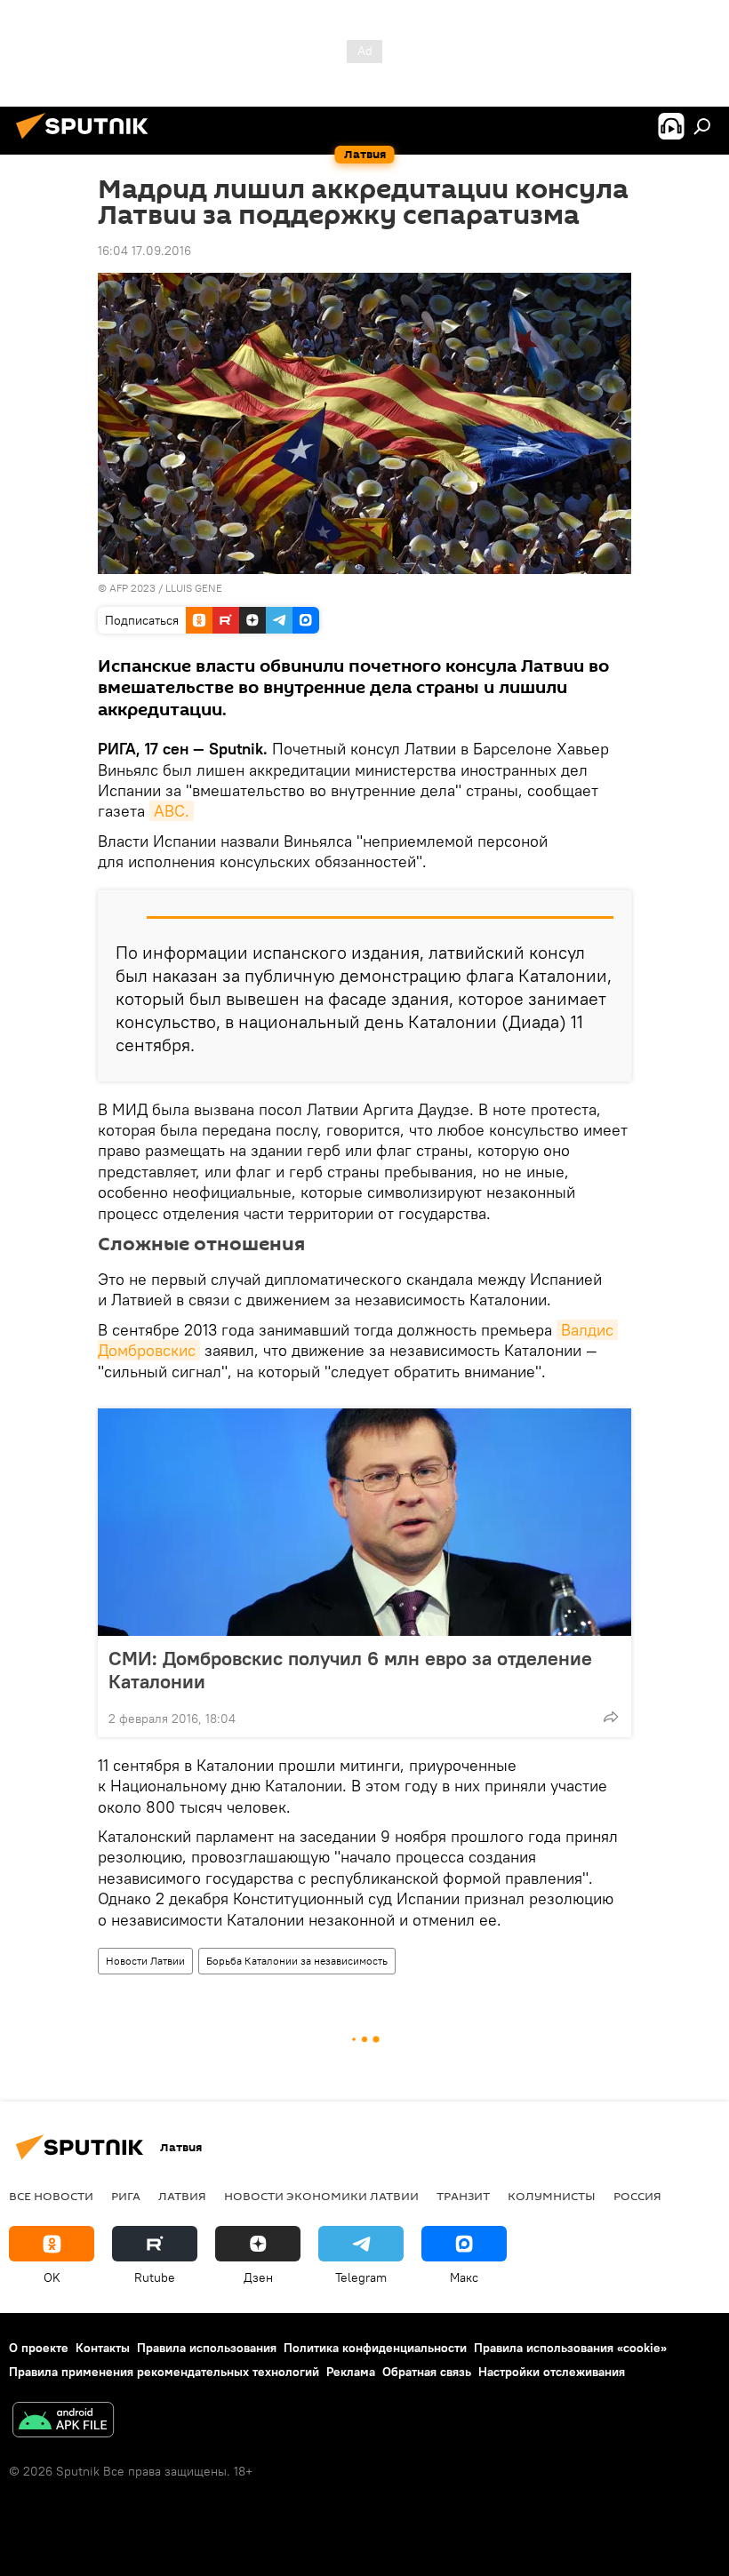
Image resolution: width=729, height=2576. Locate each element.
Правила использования (207, 2348)
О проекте (39, 2348)
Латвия (182, 2196)
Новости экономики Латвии (321, 2196)
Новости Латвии (145, 1961)
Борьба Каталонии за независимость (297, 1961)
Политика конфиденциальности (375, 2348)
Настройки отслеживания (552, 2372)
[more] (611, 1717)
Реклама (351, 2372)
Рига (126, 2196)
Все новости (51, 2196)
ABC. (172, 811)
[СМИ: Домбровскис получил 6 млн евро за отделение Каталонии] (364, 1522)
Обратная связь (427, 2372)
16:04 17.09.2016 (144, 251)
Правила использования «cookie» (570, 2348)
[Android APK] (63, 2422)
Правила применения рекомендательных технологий (164, 2372)
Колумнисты (552, 2196)
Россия (637, 2196)
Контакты (103, 2348)
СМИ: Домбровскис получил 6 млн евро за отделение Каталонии (350, 1670)
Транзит (463, 2196)
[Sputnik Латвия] (87, 141)
